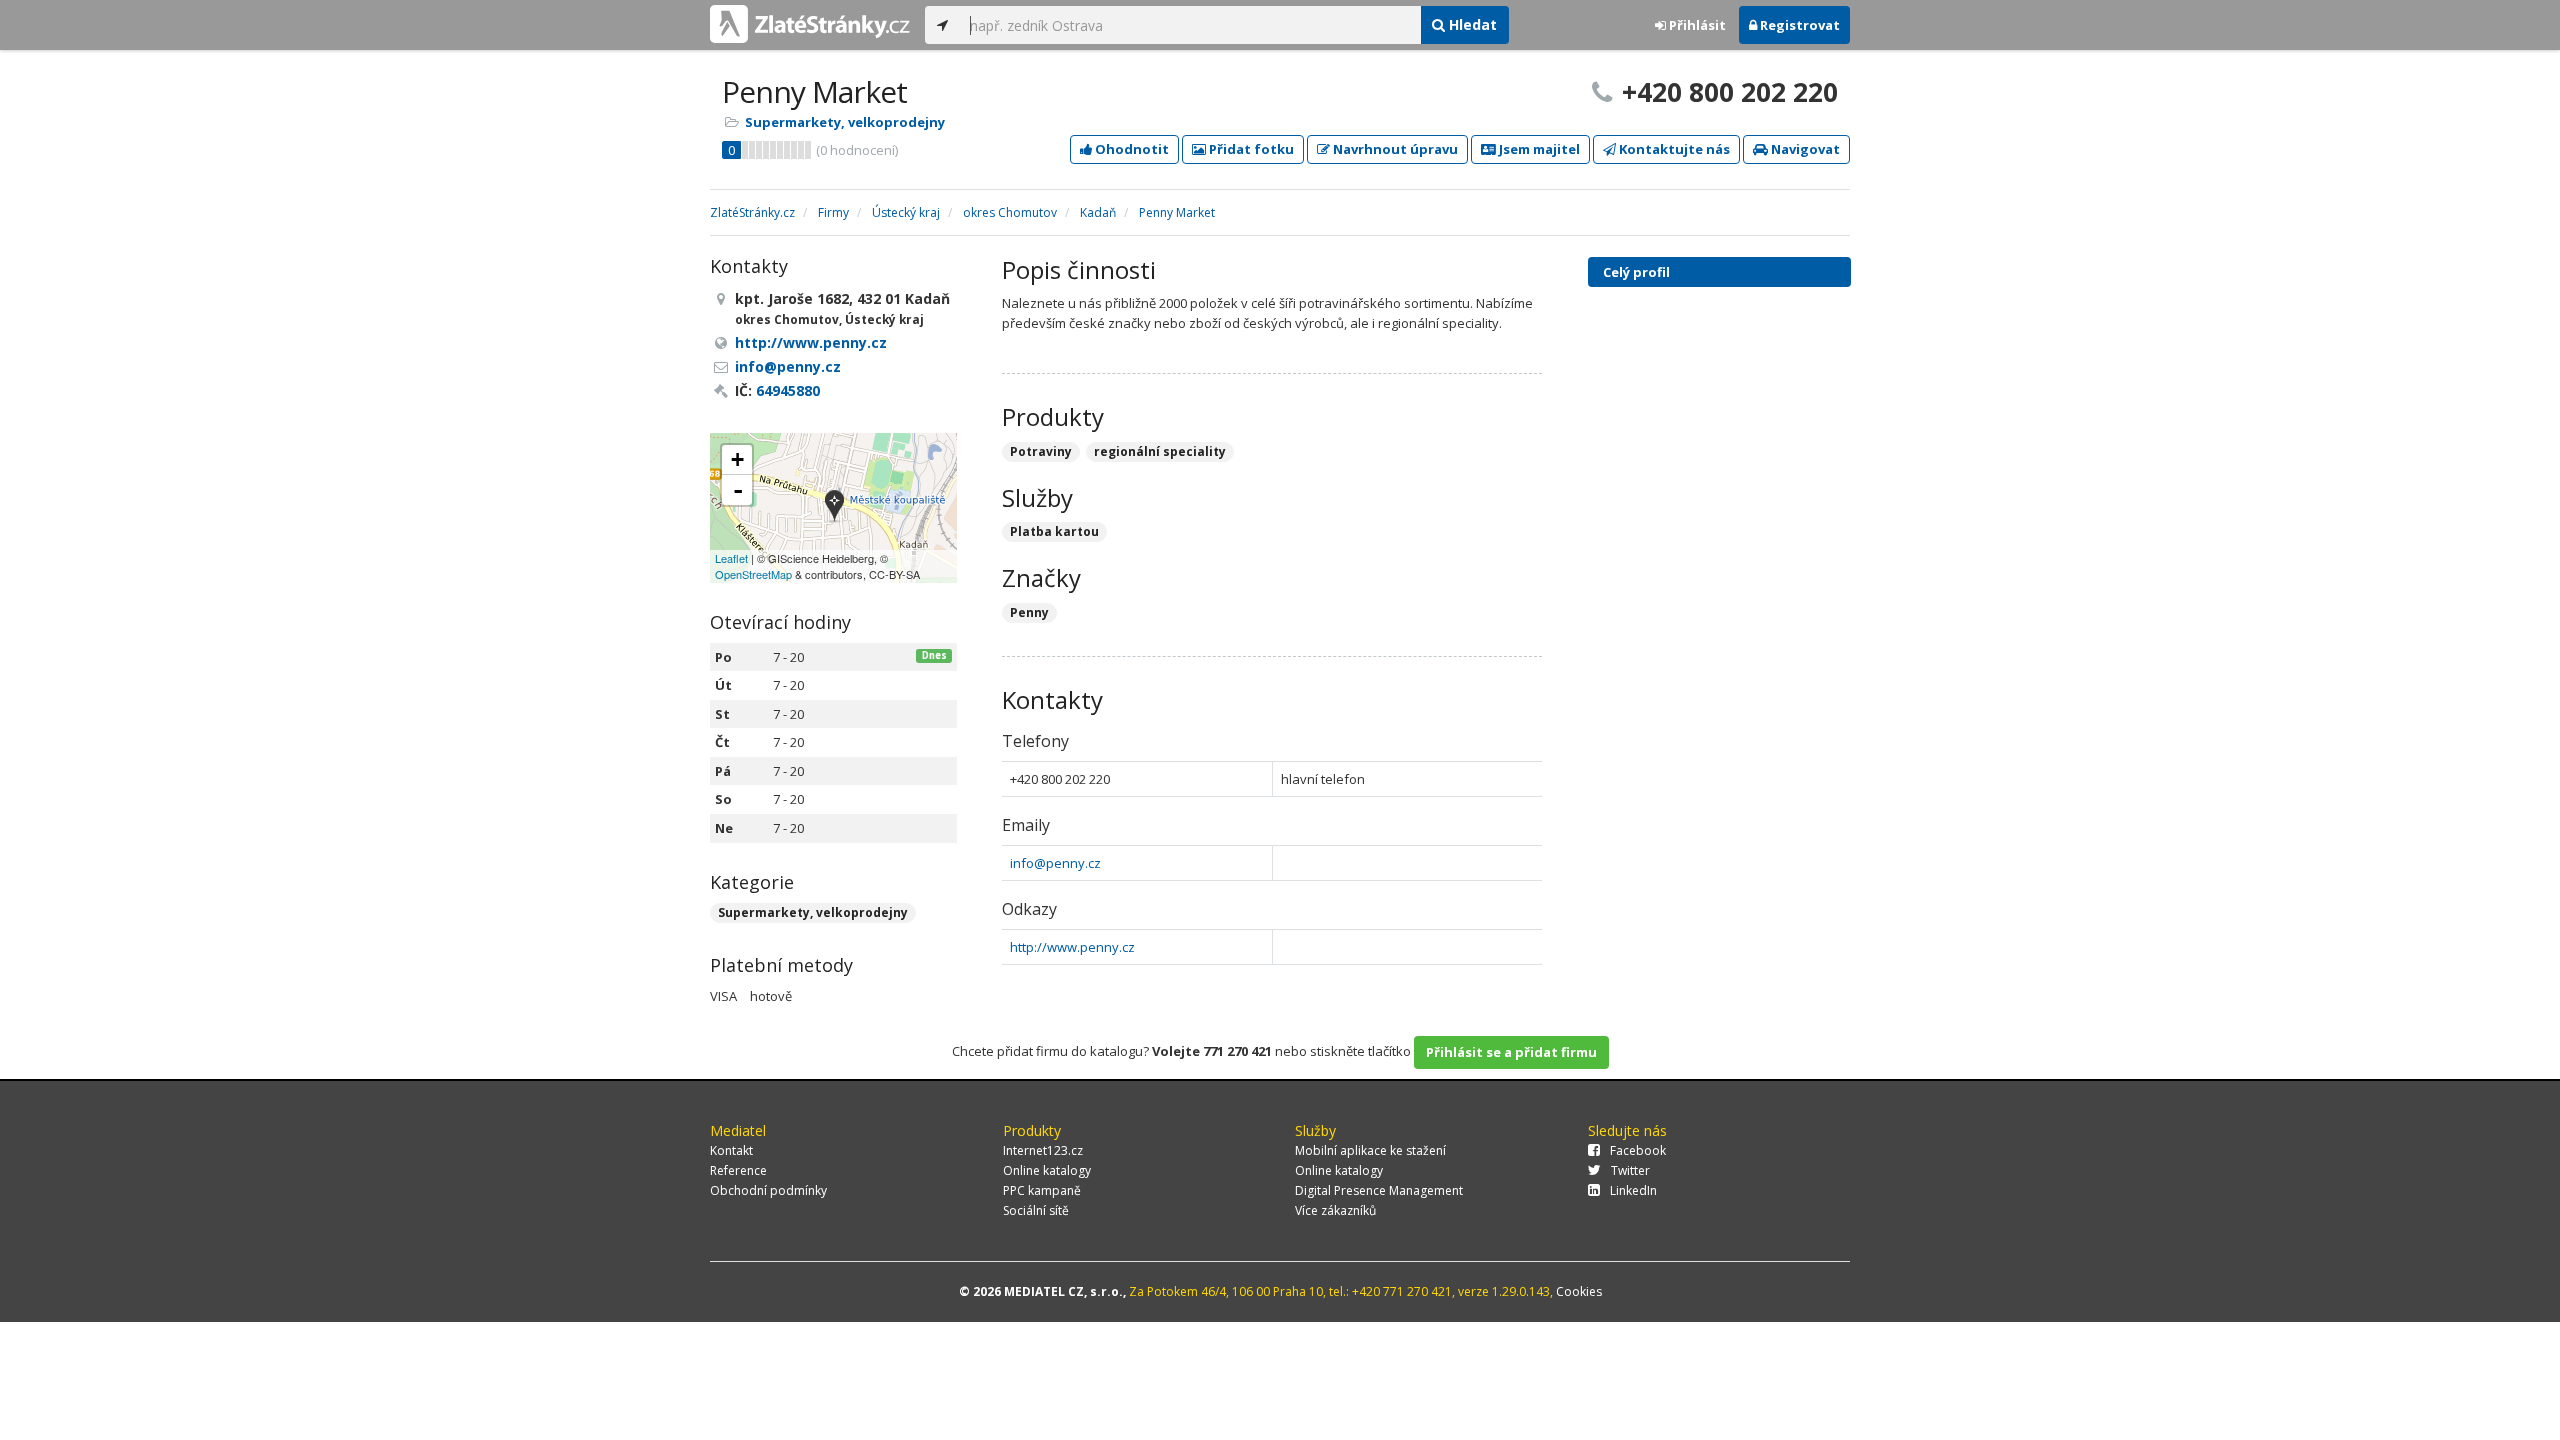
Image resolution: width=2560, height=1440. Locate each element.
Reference (738, 1170)
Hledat (1471, 24)
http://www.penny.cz (1072, 947)
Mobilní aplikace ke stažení (1370, 1150)
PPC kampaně (1042, 1190)
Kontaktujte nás (1673, 149)
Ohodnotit (1130, 149)
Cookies (1579, 1291)
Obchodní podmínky (768, 1190)
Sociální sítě (1036, 1210)
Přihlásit (1696, 25)
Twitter (1630, 1170)
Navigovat (1804, 149)
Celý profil (1636, 272)
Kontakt (731, 1150)
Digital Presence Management (1379, 1190)
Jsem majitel (1538, 149)
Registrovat (1798, 25)
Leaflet (731, 558)
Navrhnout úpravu (1394, 149)
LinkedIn (1633, 1190)
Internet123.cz (1043, 1150)
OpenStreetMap (753, 574)
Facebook (1638, 1150)
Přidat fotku (1250, 149)
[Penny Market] (834, 507)
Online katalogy (1047, 1170)
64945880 (788, 390)
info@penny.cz (1055, 863)
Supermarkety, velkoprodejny (845, 122)
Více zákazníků (1335, 1210)
